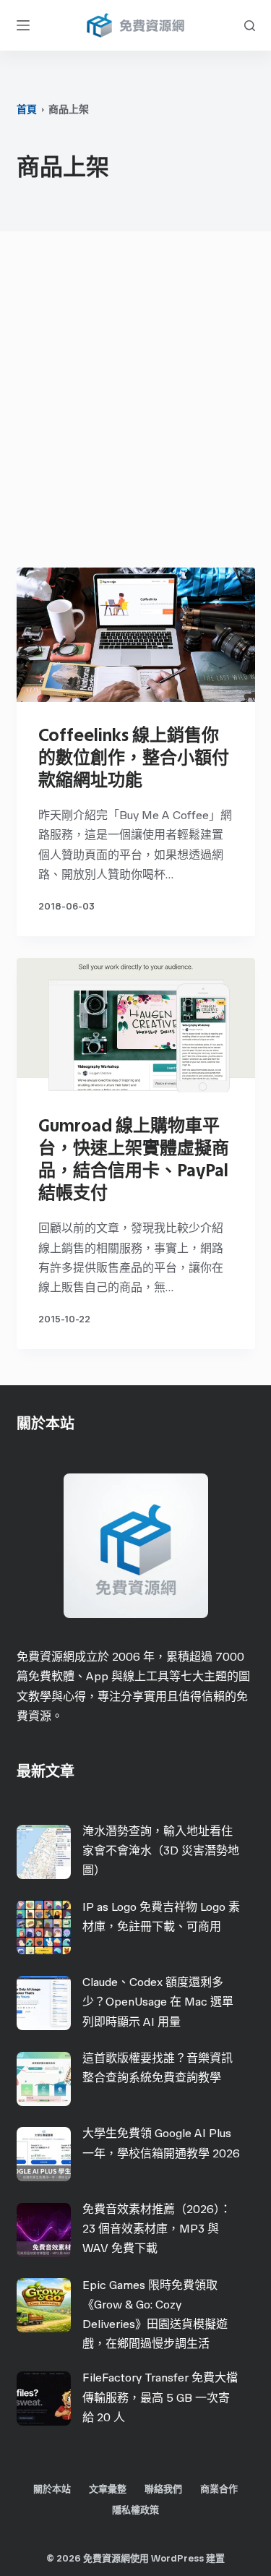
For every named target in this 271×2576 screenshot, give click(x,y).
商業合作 (219, 2489)
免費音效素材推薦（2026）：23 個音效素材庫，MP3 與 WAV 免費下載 (157, 2229)
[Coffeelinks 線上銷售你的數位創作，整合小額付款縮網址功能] (136, 635)
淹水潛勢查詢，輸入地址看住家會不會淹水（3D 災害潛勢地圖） (161, 1850)
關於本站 (52, 2489)
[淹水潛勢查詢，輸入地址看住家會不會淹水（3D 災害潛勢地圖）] (44, 1852)
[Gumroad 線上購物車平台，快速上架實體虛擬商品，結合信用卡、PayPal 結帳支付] (136, 1025)
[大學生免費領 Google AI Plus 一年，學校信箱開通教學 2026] (44, 2154)
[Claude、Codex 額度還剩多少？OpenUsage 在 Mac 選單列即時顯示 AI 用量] (44, 2003)
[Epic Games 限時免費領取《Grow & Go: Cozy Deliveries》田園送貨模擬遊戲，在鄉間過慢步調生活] (44, 2305)
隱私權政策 (135, 2510)
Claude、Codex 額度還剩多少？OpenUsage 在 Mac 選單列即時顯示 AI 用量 (158, 2002)
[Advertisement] (135, 403)
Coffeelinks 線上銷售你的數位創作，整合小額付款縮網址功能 (134, 757)
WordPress (177, 2558)
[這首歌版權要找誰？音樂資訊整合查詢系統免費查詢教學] (44, 2079)
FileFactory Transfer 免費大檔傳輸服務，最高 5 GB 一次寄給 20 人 (160, 2397)
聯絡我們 (163, 2489)
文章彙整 (108, 2489)
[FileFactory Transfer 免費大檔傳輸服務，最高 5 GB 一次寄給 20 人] (44, 2399)
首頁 (27, 110)
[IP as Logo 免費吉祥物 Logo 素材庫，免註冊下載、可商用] (44, 1927)
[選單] (23, 25)
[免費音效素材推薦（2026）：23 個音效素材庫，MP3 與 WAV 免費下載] (44, 2230)
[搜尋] (250, 26)
